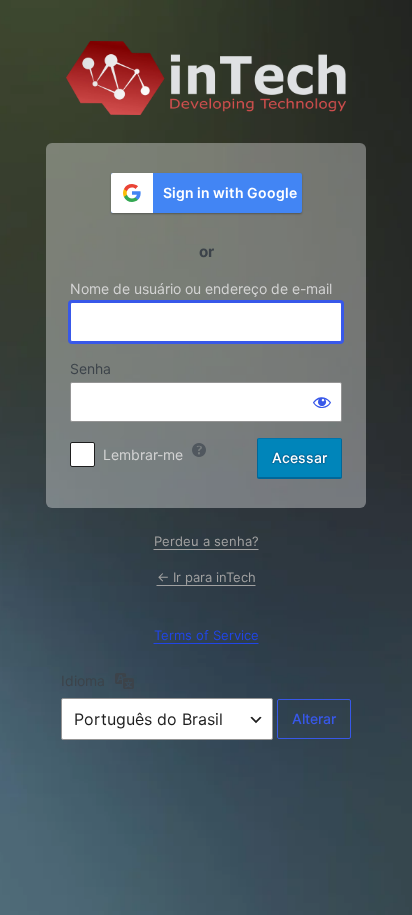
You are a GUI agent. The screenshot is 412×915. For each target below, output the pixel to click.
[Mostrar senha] (322, 402)
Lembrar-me (143, 454)
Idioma (83, 680)
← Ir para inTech (206, 577)
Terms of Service (206, 635)
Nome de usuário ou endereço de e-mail (201, 288)
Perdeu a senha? (206, 541)
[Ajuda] (199, 450)
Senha (90, 368)
